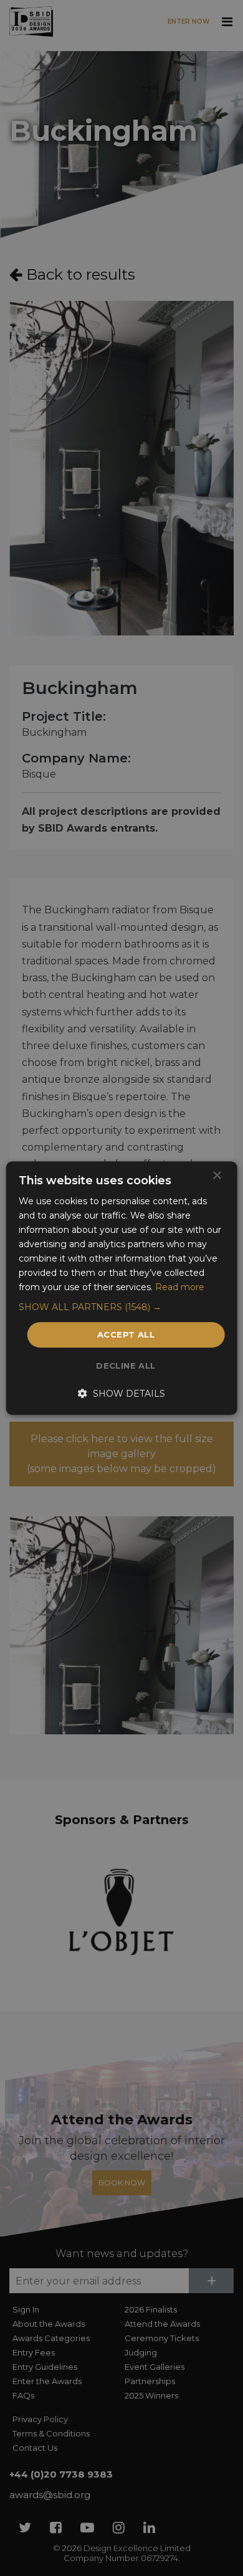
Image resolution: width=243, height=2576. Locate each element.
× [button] (217, 1176)
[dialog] (121, 1288)
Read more (180, 1288)
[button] (122, 1307)
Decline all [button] (126, 1366)
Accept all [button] (126, 1334)
